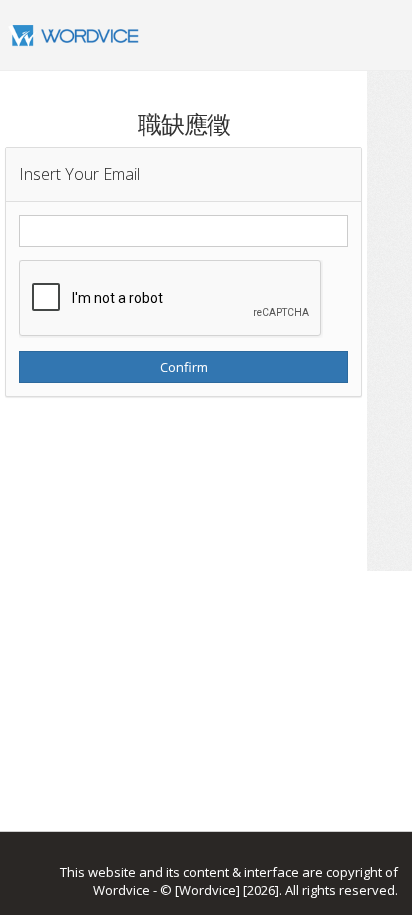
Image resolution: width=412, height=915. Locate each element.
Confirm (184, 367)
